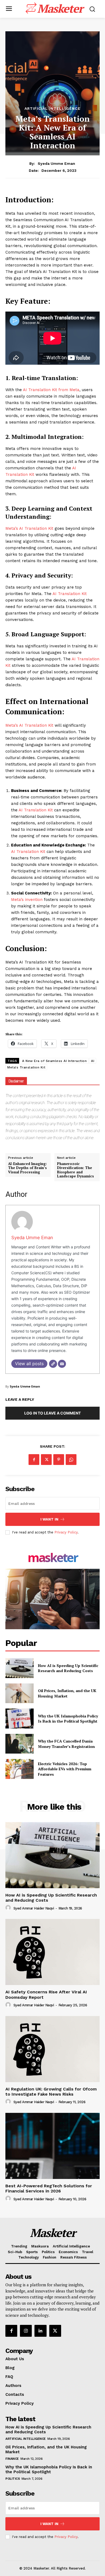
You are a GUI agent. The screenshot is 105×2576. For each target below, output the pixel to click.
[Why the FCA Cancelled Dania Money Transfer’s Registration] (20, 1744)
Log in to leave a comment (52, 1413)
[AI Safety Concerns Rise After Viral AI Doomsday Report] (52, 1952)
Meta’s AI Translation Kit (29, 528)
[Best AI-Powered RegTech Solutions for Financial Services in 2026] (52, 2146)
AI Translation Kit (70, 594)
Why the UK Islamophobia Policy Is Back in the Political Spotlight (68, 1719)
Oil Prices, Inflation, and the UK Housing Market (67, 1693)
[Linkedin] (40, 2331)
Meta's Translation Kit (26, 1067)
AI (93, 1061)
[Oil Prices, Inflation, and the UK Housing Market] (20, 1693)
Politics (13, 2479)
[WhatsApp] (71, 1460)
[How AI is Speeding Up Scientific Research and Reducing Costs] (20, 1668)
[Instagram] (26, 2331)
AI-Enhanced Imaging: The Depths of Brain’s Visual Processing (27, 1168)
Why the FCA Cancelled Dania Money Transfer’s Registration (66, 1744)
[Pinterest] (59, 1460)
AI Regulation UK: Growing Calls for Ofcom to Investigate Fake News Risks (51, 2092)
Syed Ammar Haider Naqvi (34, 1908)
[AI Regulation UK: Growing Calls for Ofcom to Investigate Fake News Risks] (52, 2049)
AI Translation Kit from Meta (51, 390)
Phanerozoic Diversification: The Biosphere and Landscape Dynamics (76, 1170)
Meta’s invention (27, 900)
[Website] (53, 1364)
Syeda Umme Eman (56, 163)
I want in (49, 1519)
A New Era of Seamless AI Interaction (54, 1061)
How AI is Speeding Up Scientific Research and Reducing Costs (68, 1668)
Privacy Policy (66, 1532)
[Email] (62, 1364)
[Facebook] (34, 1460)
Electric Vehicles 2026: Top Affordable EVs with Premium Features (65, 1769)
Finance (12, 2459)
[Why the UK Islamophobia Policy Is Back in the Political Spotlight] (20, 1719)
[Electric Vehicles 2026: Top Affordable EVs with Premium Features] (20, 1769)
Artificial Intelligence (52, 108)
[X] (46, 1460)
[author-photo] (9, 1908)
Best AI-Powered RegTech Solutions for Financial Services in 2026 (49, 2188)
